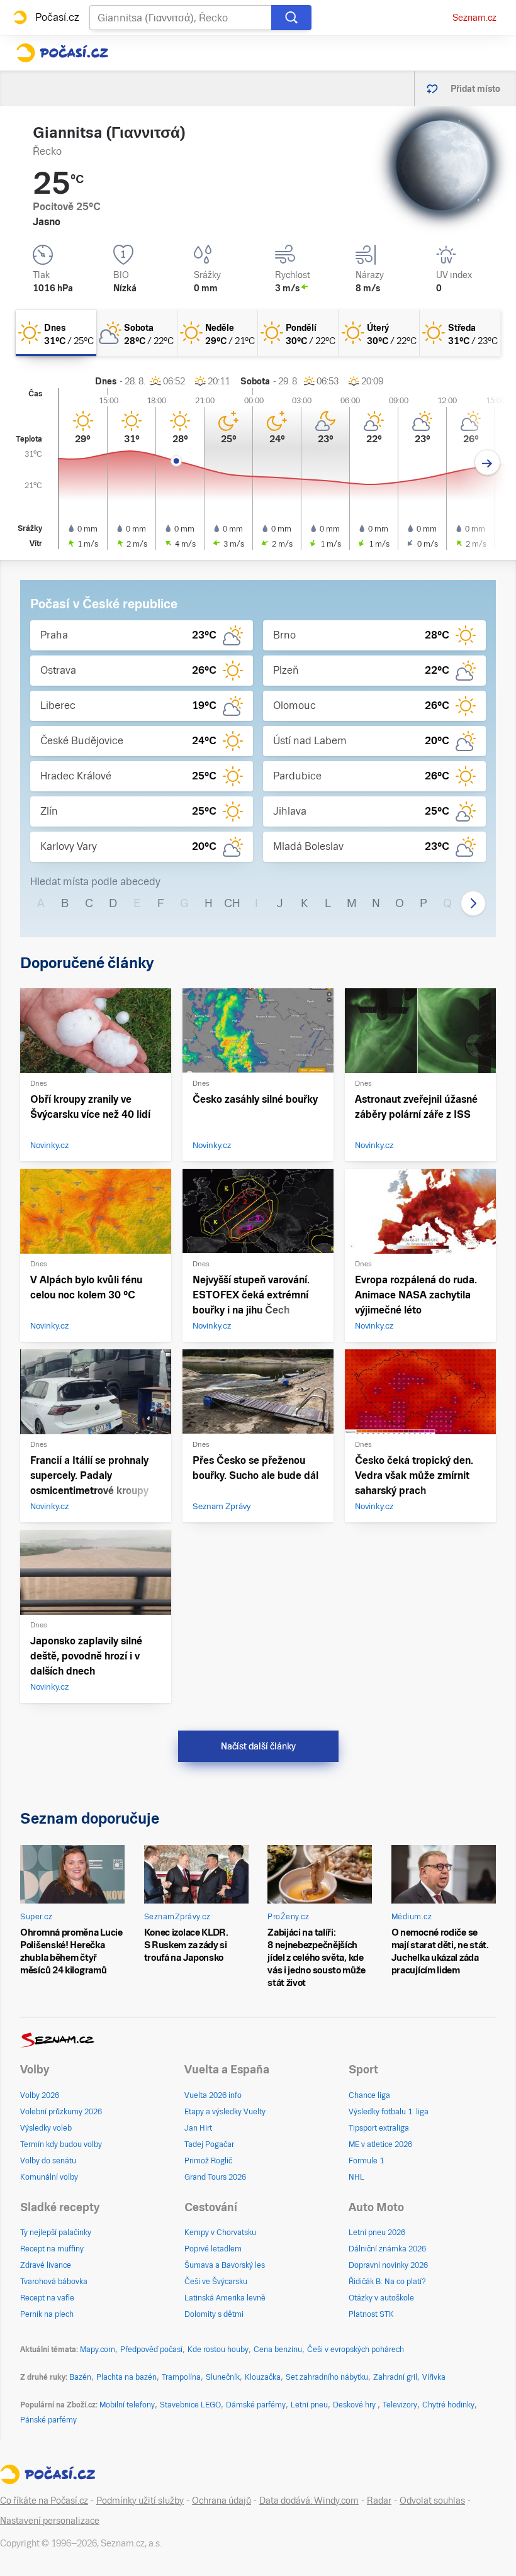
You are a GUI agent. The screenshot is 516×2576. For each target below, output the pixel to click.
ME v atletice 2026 (380, 2144)
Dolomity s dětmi (214, 2314)
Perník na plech (47, 2314)
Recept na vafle (47, 2298)
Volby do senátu (48, 2161)
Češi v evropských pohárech (356, 2350)
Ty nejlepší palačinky (56, 2233)
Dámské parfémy (256, 2405)
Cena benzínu (278, 2350)
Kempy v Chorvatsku (220, 2233)
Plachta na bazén (126, 2377)
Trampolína (181, 2377)
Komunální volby (49, 2177)
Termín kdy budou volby (61, 2144)
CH (232, 903)
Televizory (400, 2405)
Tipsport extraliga (379, 2128)
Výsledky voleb (46, 2128)
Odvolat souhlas (432, 2501)
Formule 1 (366, 2161)
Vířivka (434, 2377)
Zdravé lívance (46, 2265)
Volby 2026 (40, 2095)
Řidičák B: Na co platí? (387, 2282)
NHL (356, 2177)
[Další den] (487, 463)
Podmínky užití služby (140, 2501)
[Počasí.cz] (62, 53)
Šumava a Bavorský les (225, 2265)
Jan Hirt (198, 2128)
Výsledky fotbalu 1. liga (389, 2112)
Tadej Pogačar (209, 2144)
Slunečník (223, 2377)
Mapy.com (98, 2350)
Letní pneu (309, 2405)
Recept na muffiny (52, 2249)
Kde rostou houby (218, 2350)
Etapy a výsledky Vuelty (225, 2112)
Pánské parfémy (48, 2420)
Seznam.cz (474, 18)
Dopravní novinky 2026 (388, 2265)
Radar (379, 2501)
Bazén (80, 2377)
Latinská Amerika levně (225, 2298)
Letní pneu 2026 (377, 2233)
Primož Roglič (208, 2161)
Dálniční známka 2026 (387, 2249)
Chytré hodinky (448, 2405)
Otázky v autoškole (381, 2298)
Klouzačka (263, 2377)
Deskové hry (355, 2405)
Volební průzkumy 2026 (61, 2112)
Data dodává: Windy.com (309, 2501)
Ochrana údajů (222, 2501)
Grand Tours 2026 (215, 2177)
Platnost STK (371, 2314)
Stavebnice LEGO (190, 2405)
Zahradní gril (395, 2377)
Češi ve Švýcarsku (216, 2282)
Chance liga (369, 2095)
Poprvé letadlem (213, 2249)
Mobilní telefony (127, 2405)
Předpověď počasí (151, 2350)
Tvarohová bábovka (54, 2282)
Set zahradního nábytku (327, 2377)
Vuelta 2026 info (213, 2095)
